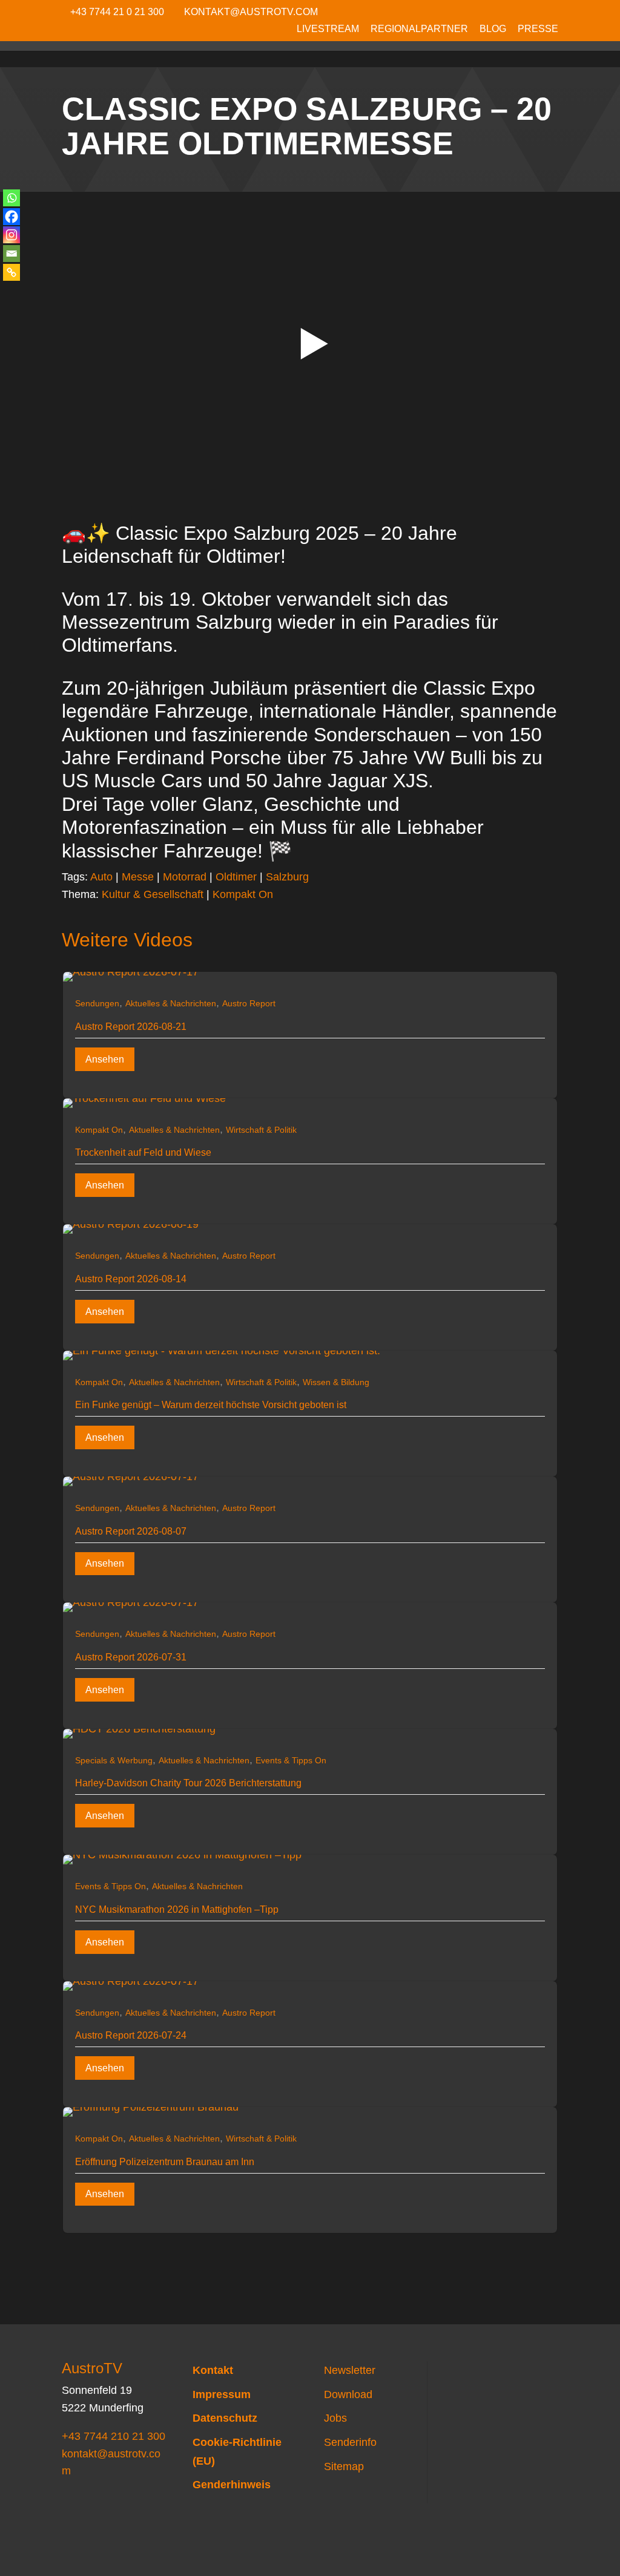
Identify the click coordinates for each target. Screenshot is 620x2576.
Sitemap (344, 2466)
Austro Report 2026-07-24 (131, 2035)
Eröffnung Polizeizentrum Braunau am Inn (165, 2162)
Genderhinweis (232, 2485)
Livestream (328, 29)
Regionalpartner (419, 29)
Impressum (222, 2394)
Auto (101, 877)
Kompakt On (243, 894)
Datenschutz (225, 2418)
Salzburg (287, 877)
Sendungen (97, 1003)
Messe (138, 877)
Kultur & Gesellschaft (153, 894)
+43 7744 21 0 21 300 (117, 12)
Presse (538, 29)
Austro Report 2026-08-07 (131, 1531)
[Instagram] (12, 235)
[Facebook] (12, 217)
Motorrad (185, 877)
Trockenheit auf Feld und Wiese (143, 1152)
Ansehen (105, 1059)
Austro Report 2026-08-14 (131, 1279)
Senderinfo (350, 2442)
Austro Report (249, 1003)
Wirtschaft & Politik (261, 1130)
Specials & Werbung (114, 1760)
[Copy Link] (12, 272)
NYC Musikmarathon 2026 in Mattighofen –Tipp (177, 1909)
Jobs (335, 2418)
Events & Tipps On (291, 1760)
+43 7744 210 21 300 (114, 2436)
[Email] (12, 254)
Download (348, 2394)
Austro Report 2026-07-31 (131, 1657)
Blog (493, 29)
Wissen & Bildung (336, 1382)
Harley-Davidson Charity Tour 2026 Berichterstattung (188, 1783)
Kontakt (213, 2370)
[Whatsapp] (12, 198)
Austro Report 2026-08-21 (131, 1027)
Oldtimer (236, 877)
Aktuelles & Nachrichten (171, 1003)
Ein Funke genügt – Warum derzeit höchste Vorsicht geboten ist (211, 1405)
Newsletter (350, 2370)
